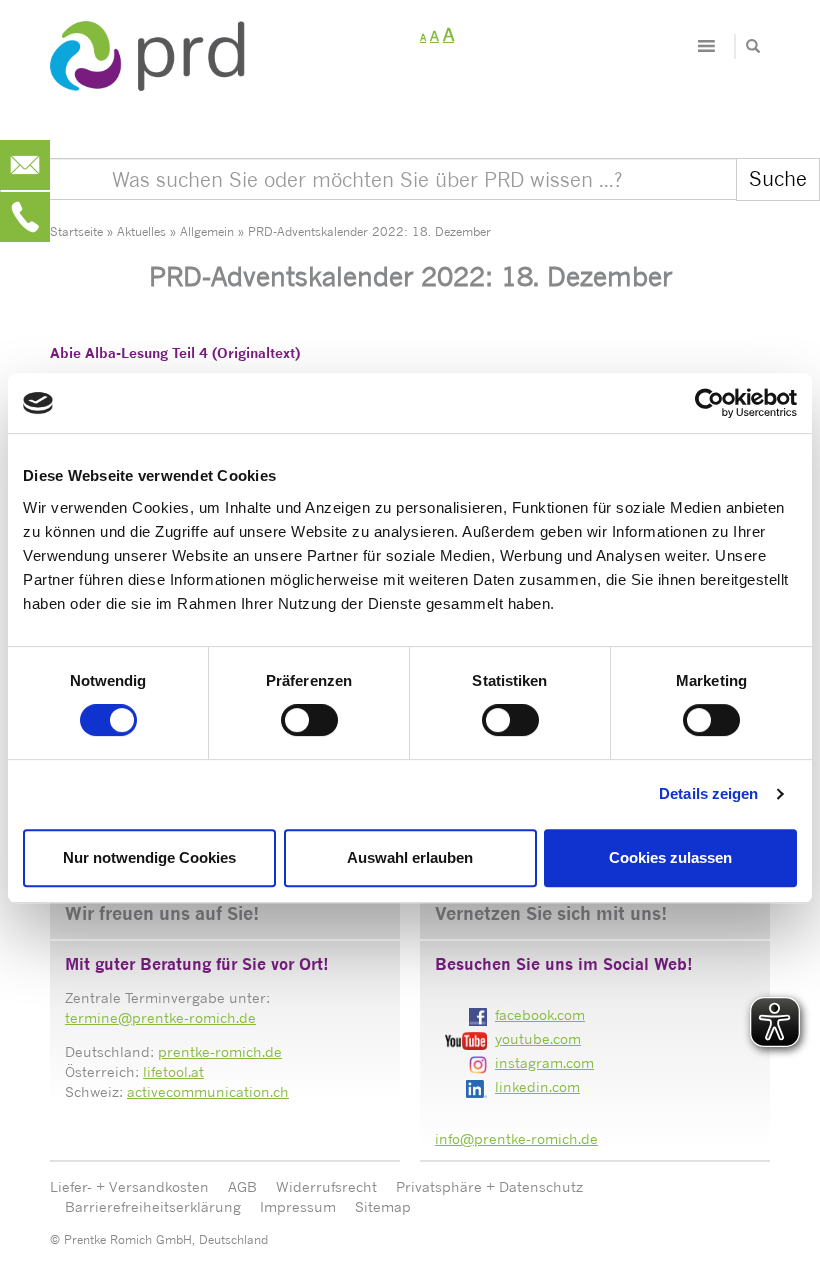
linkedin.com (537, 1086)
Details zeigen (708, 793)
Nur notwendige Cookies (149, 857)
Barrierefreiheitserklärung (153, 1206)
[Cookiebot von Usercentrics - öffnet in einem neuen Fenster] (709, 403)
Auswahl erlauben (410, 857)
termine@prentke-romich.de (160, 1017)
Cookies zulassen (670, 857)
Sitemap (383, 1206)
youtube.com (538, 1038)
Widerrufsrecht (326, 1186)
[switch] (309, 720)
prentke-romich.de (220, 1051)
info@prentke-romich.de (516, 1138)
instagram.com (544, 1062)
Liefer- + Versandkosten (129, 1186)
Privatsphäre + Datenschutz (489, 1186)
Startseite (76, 231)
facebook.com (540, 1014)
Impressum (298, 1206)
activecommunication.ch (208, 1091)
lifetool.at (173, 1071)
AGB (242, 1186)
